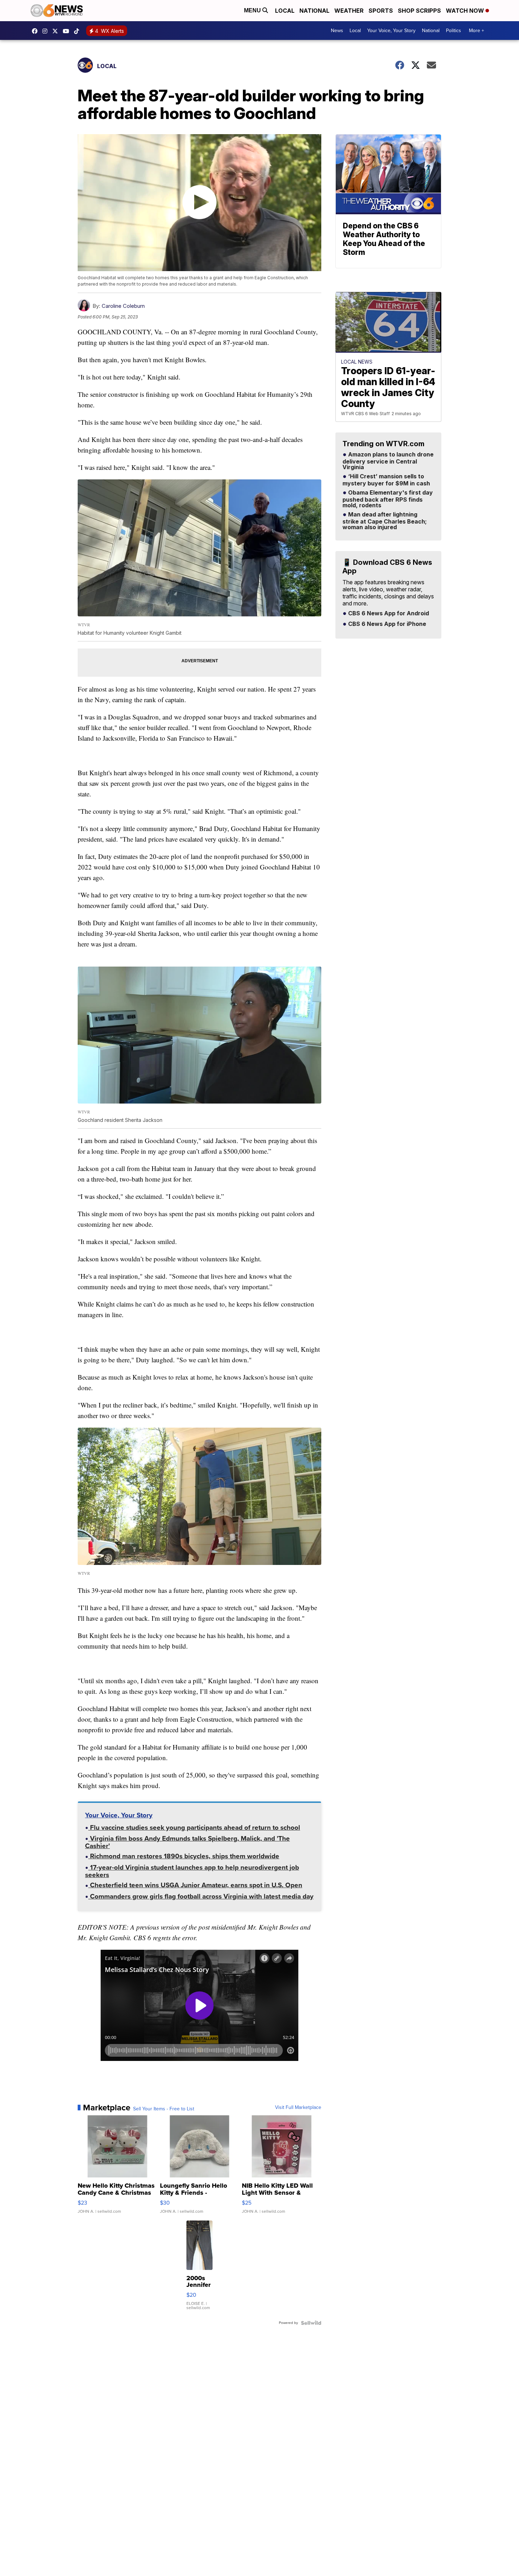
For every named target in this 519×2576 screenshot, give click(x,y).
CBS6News (36, 31)
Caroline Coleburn (123, 306)
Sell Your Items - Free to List (164, 2109)
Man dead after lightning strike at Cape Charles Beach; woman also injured (385, 521)
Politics (454, 31)
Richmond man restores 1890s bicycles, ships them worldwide (184, 1857)
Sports (381, 11)
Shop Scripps (419, 11)
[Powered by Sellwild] (311, 2323)
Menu (253, 10)
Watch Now (466, 11)
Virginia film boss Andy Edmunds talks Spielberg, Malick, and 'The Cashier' (187, 1843)
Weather (349, 11)
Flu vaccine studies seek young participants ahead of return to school (194, 1828)
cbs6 (47, 31)
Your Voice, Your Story (391, 31)
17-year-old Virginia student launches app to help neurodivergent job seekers (192, 1872)
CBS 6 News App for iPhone (386, 624)
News (337, 31)
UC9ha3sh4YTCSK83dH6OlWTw (68, 31)
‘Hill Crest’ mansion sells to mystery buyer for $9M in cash (386, 480)
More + (476, 31)
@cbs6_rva (78, 31)
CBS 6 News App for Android (388, 614)
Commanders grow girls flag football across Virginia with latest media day (201, 1897)
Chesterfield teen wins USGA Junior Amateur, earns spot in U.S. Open (195, 1886)
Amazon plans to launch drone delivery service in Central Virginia (388, 461)
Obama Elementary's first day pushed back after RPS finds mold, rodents (388, 499)
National (314, 11)
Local (285, 11)
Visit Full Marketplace (298, 2108)
